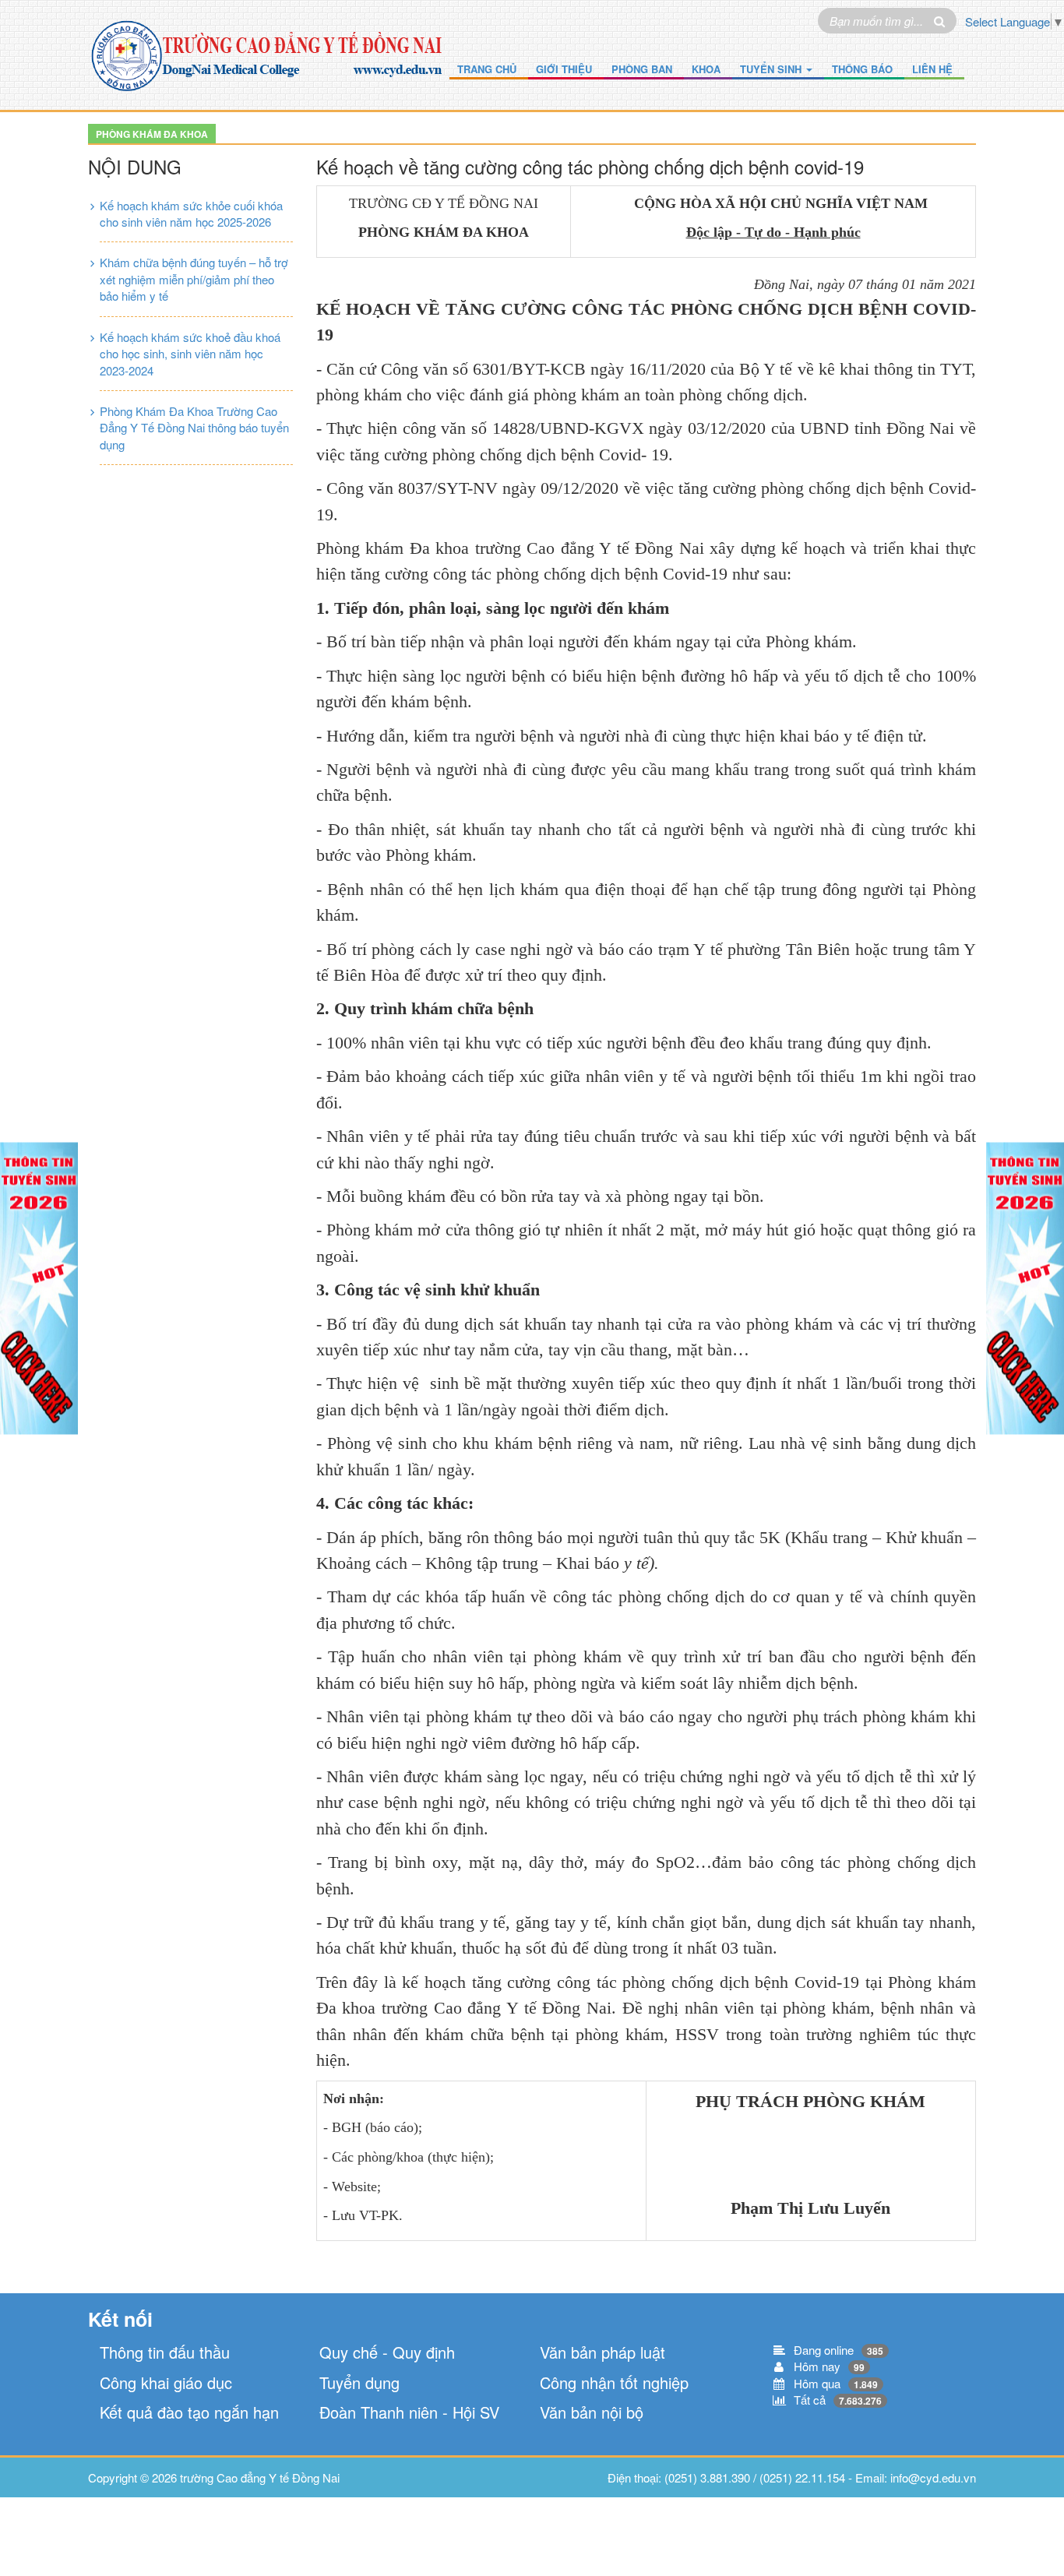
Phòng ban (642, 69)
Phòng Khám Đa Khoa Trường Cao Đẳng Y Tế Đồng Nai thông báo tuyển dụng (194, 428)
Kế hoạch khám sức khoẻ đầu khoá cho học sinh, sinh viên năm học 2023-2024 (190, 354)
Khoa (706, 69)
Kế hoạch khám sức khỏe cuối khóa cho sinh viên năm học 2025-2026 (191, 213)
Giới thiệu (564, 69)
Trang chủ (487, 69)
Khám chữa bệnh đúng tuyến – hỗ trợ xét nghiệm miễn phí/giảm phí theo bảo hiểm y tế (194, 279)
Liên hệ (932, 69)
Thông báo (862, 69)
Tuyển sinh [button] (772, 69)
